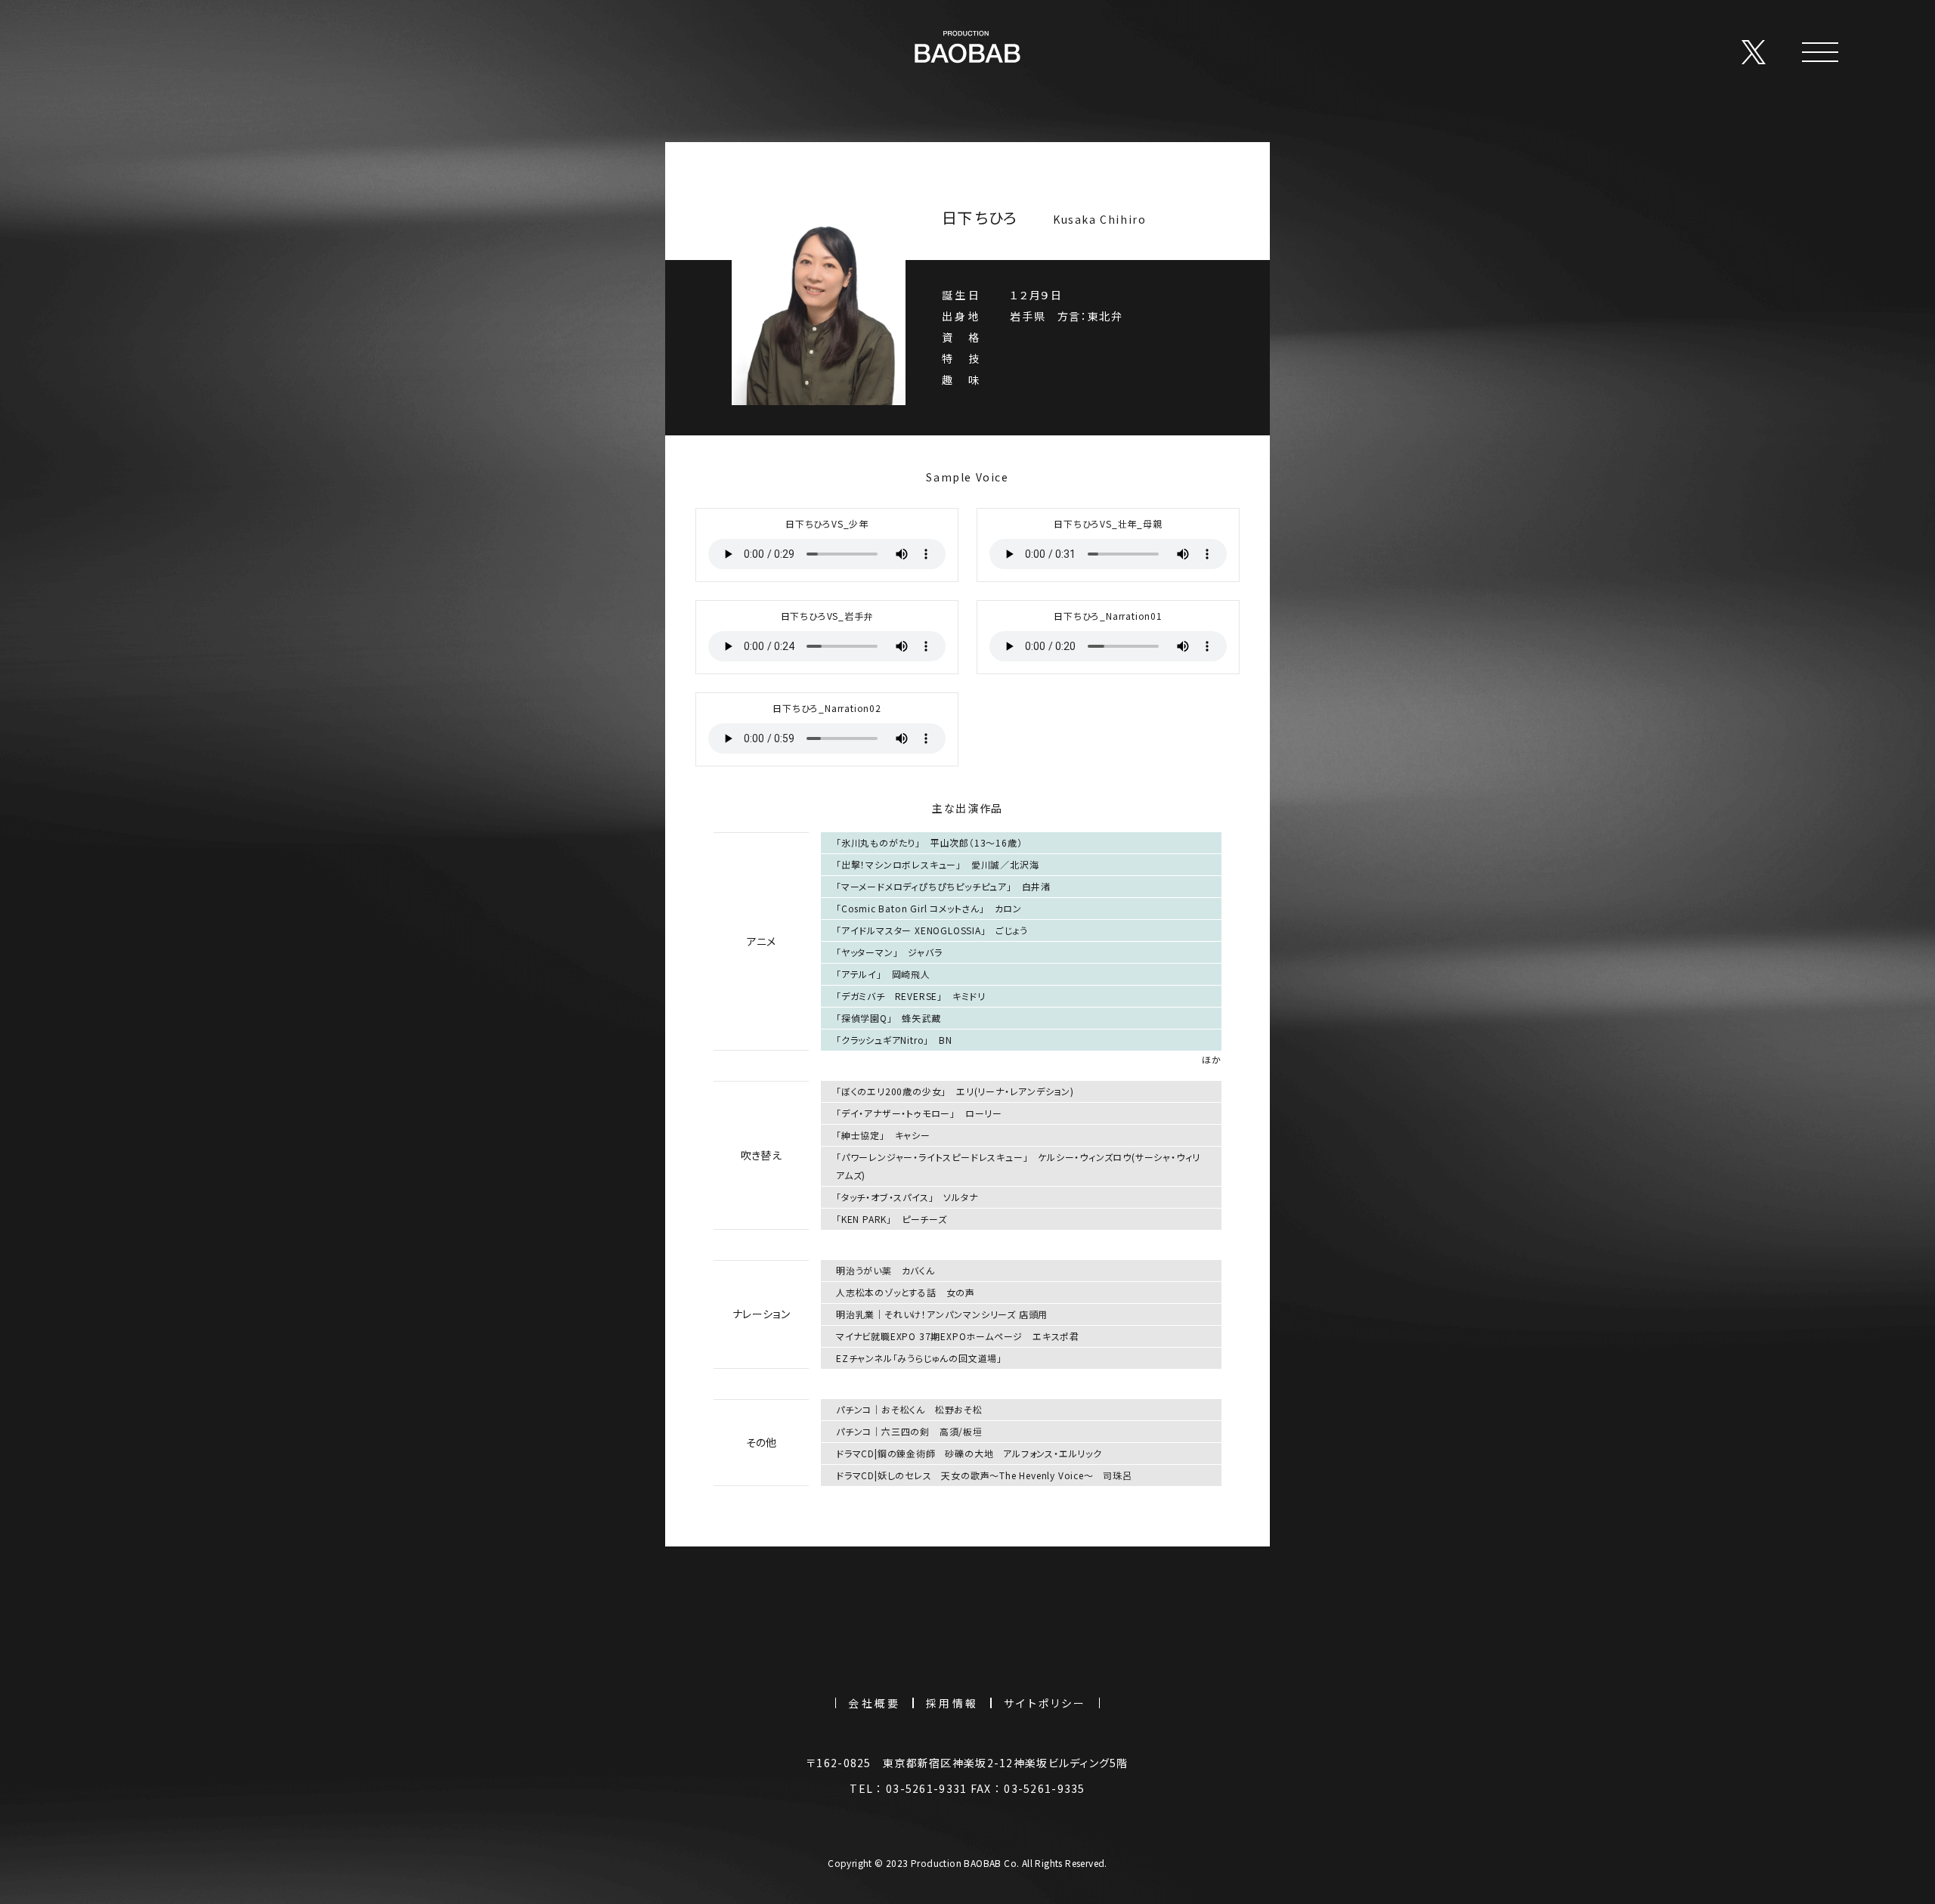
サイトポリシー (1045, 1703)
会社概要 (874, 1703)
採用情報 (952, 1703)
